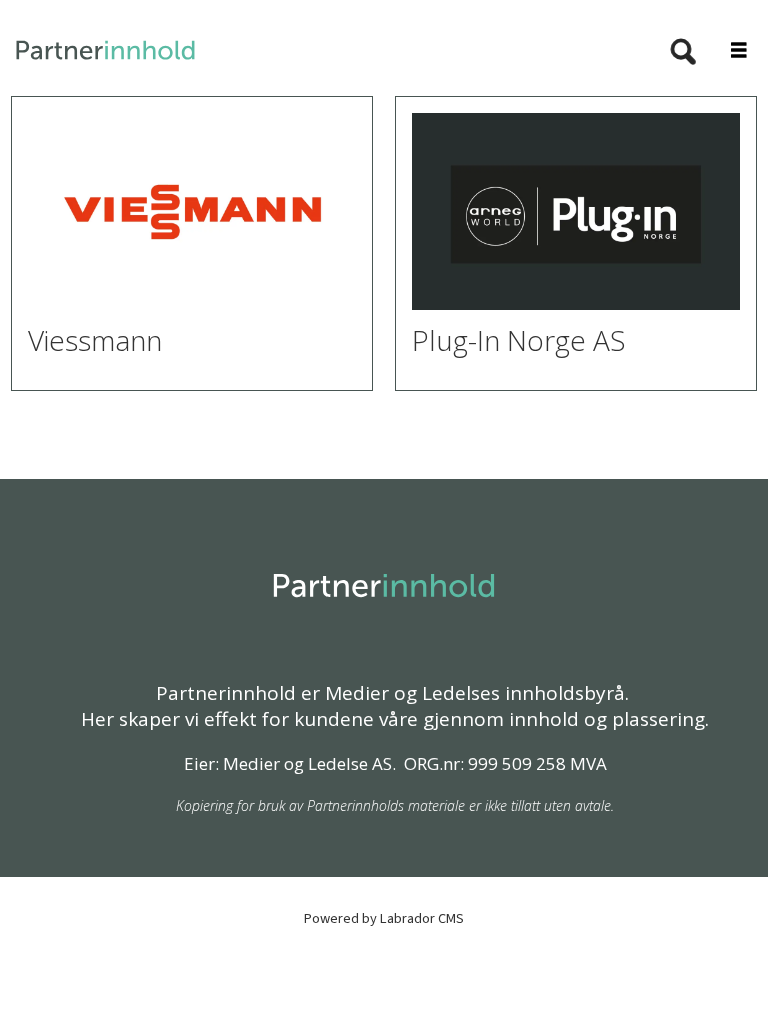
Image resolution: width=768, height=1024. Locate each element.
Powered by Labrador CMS (384, 918)
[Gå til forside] (318, 51)
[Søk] (683, 53)
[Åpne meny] (727, 51)
